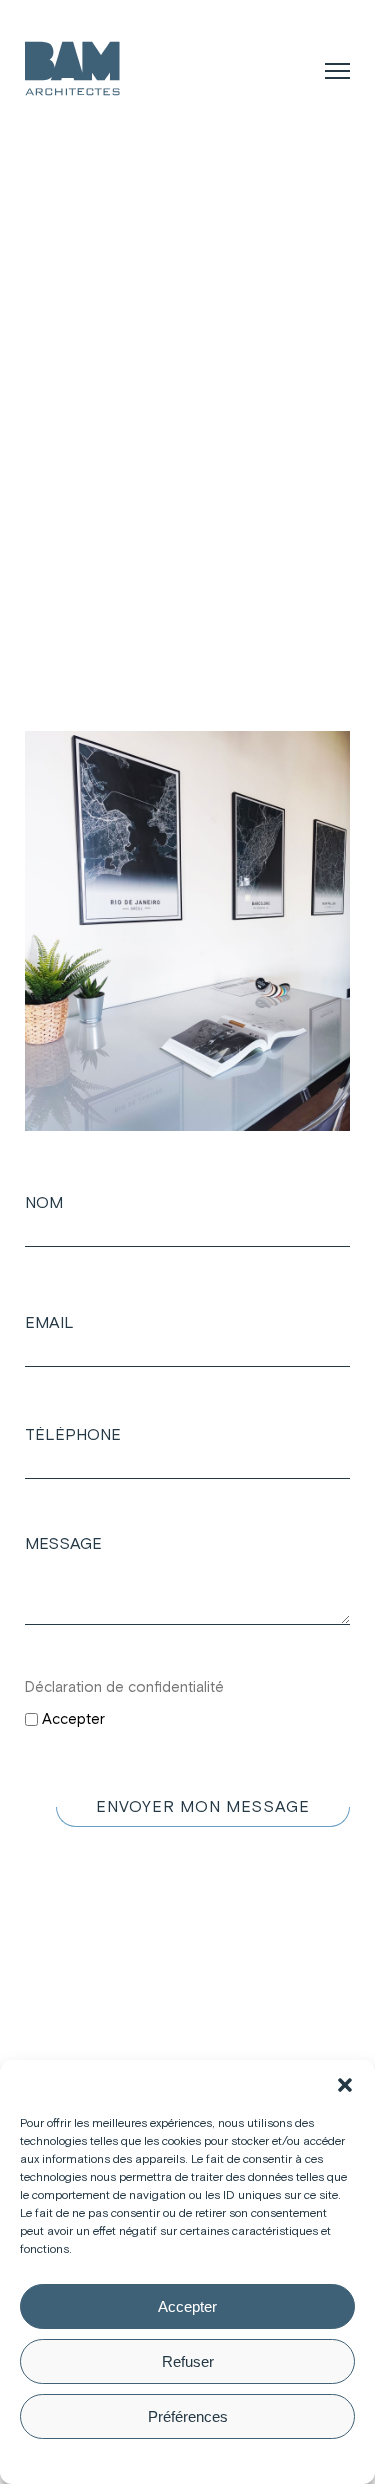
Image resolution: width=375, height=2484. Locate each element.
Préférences (188, 2416)
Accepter (187, 2306)
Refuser (188, 2361)
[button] (345, 2085)
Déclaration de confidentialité (124, 1687)
